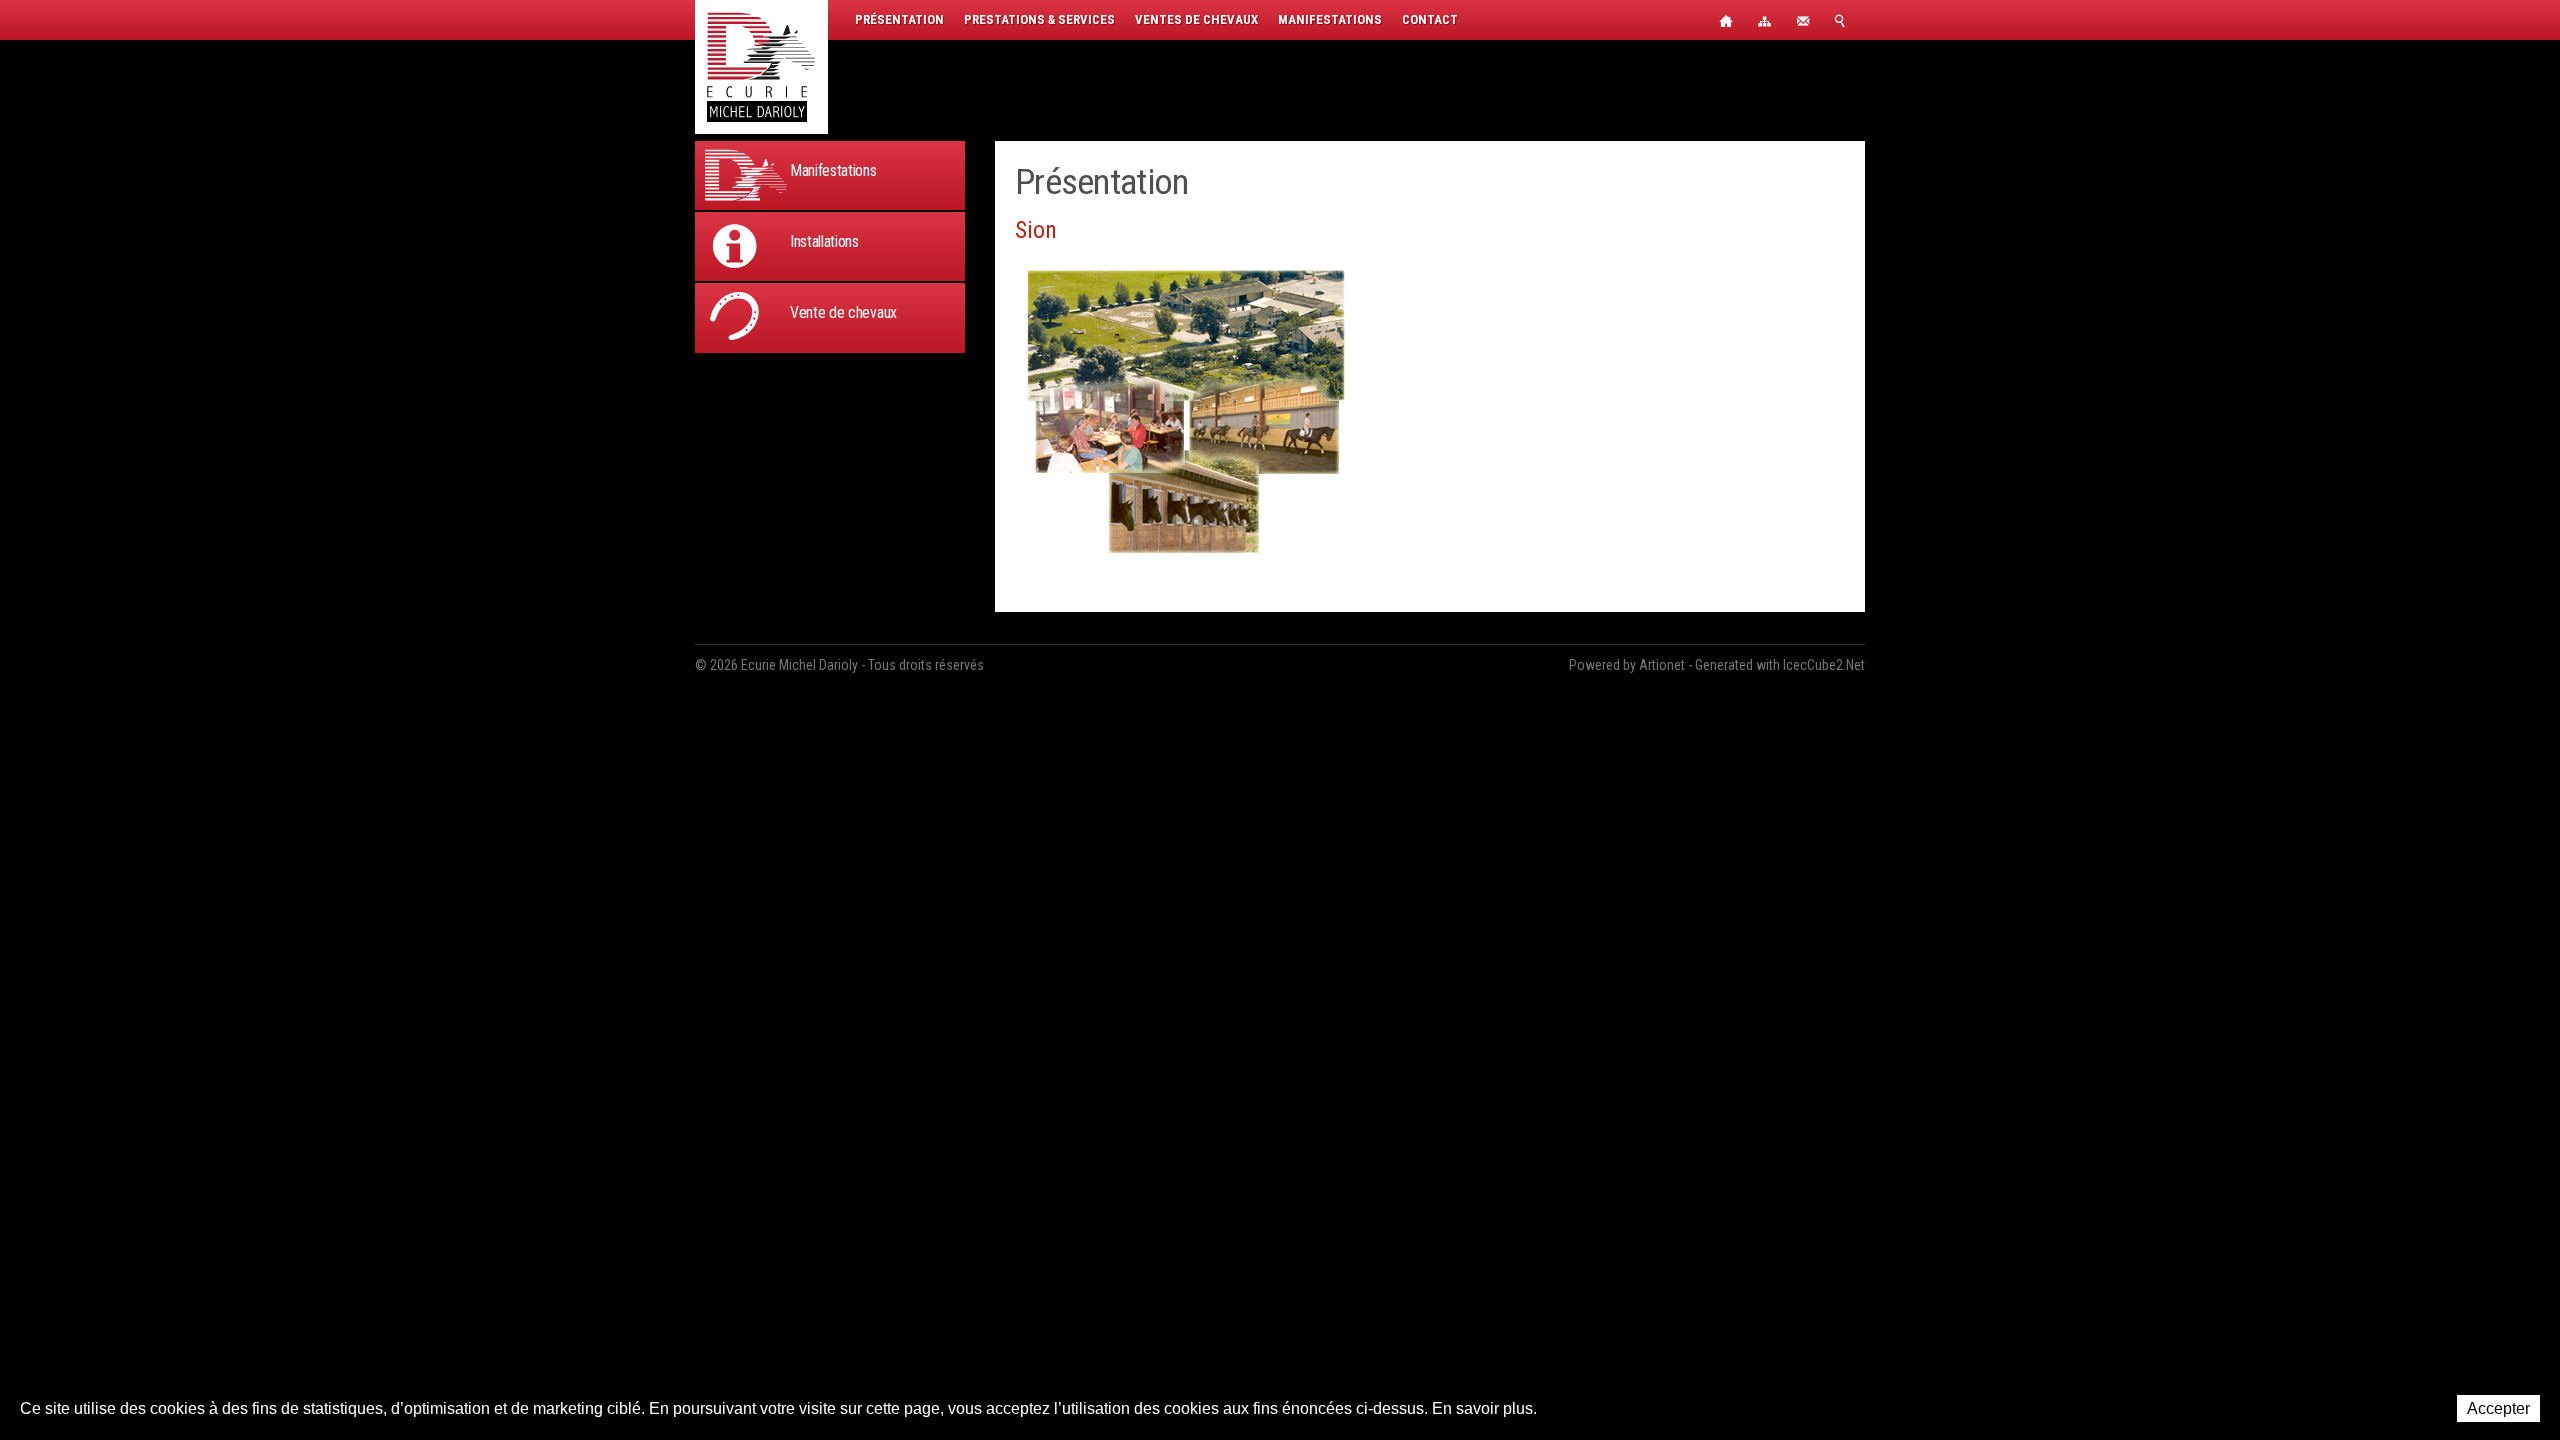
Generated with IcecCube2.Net (1780, 665)
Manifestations (1330, 19)
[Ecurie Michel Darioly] (761, 67)
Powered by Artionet (1627, 665)
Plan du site (1765, 20)
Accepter (2498, 1408)
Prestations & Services (1039, 19)
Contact (1430, 19)
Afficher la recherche (1845, 20)
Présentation (899, 19)
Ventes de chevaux (1196, 19)
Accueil (1725, 20)
